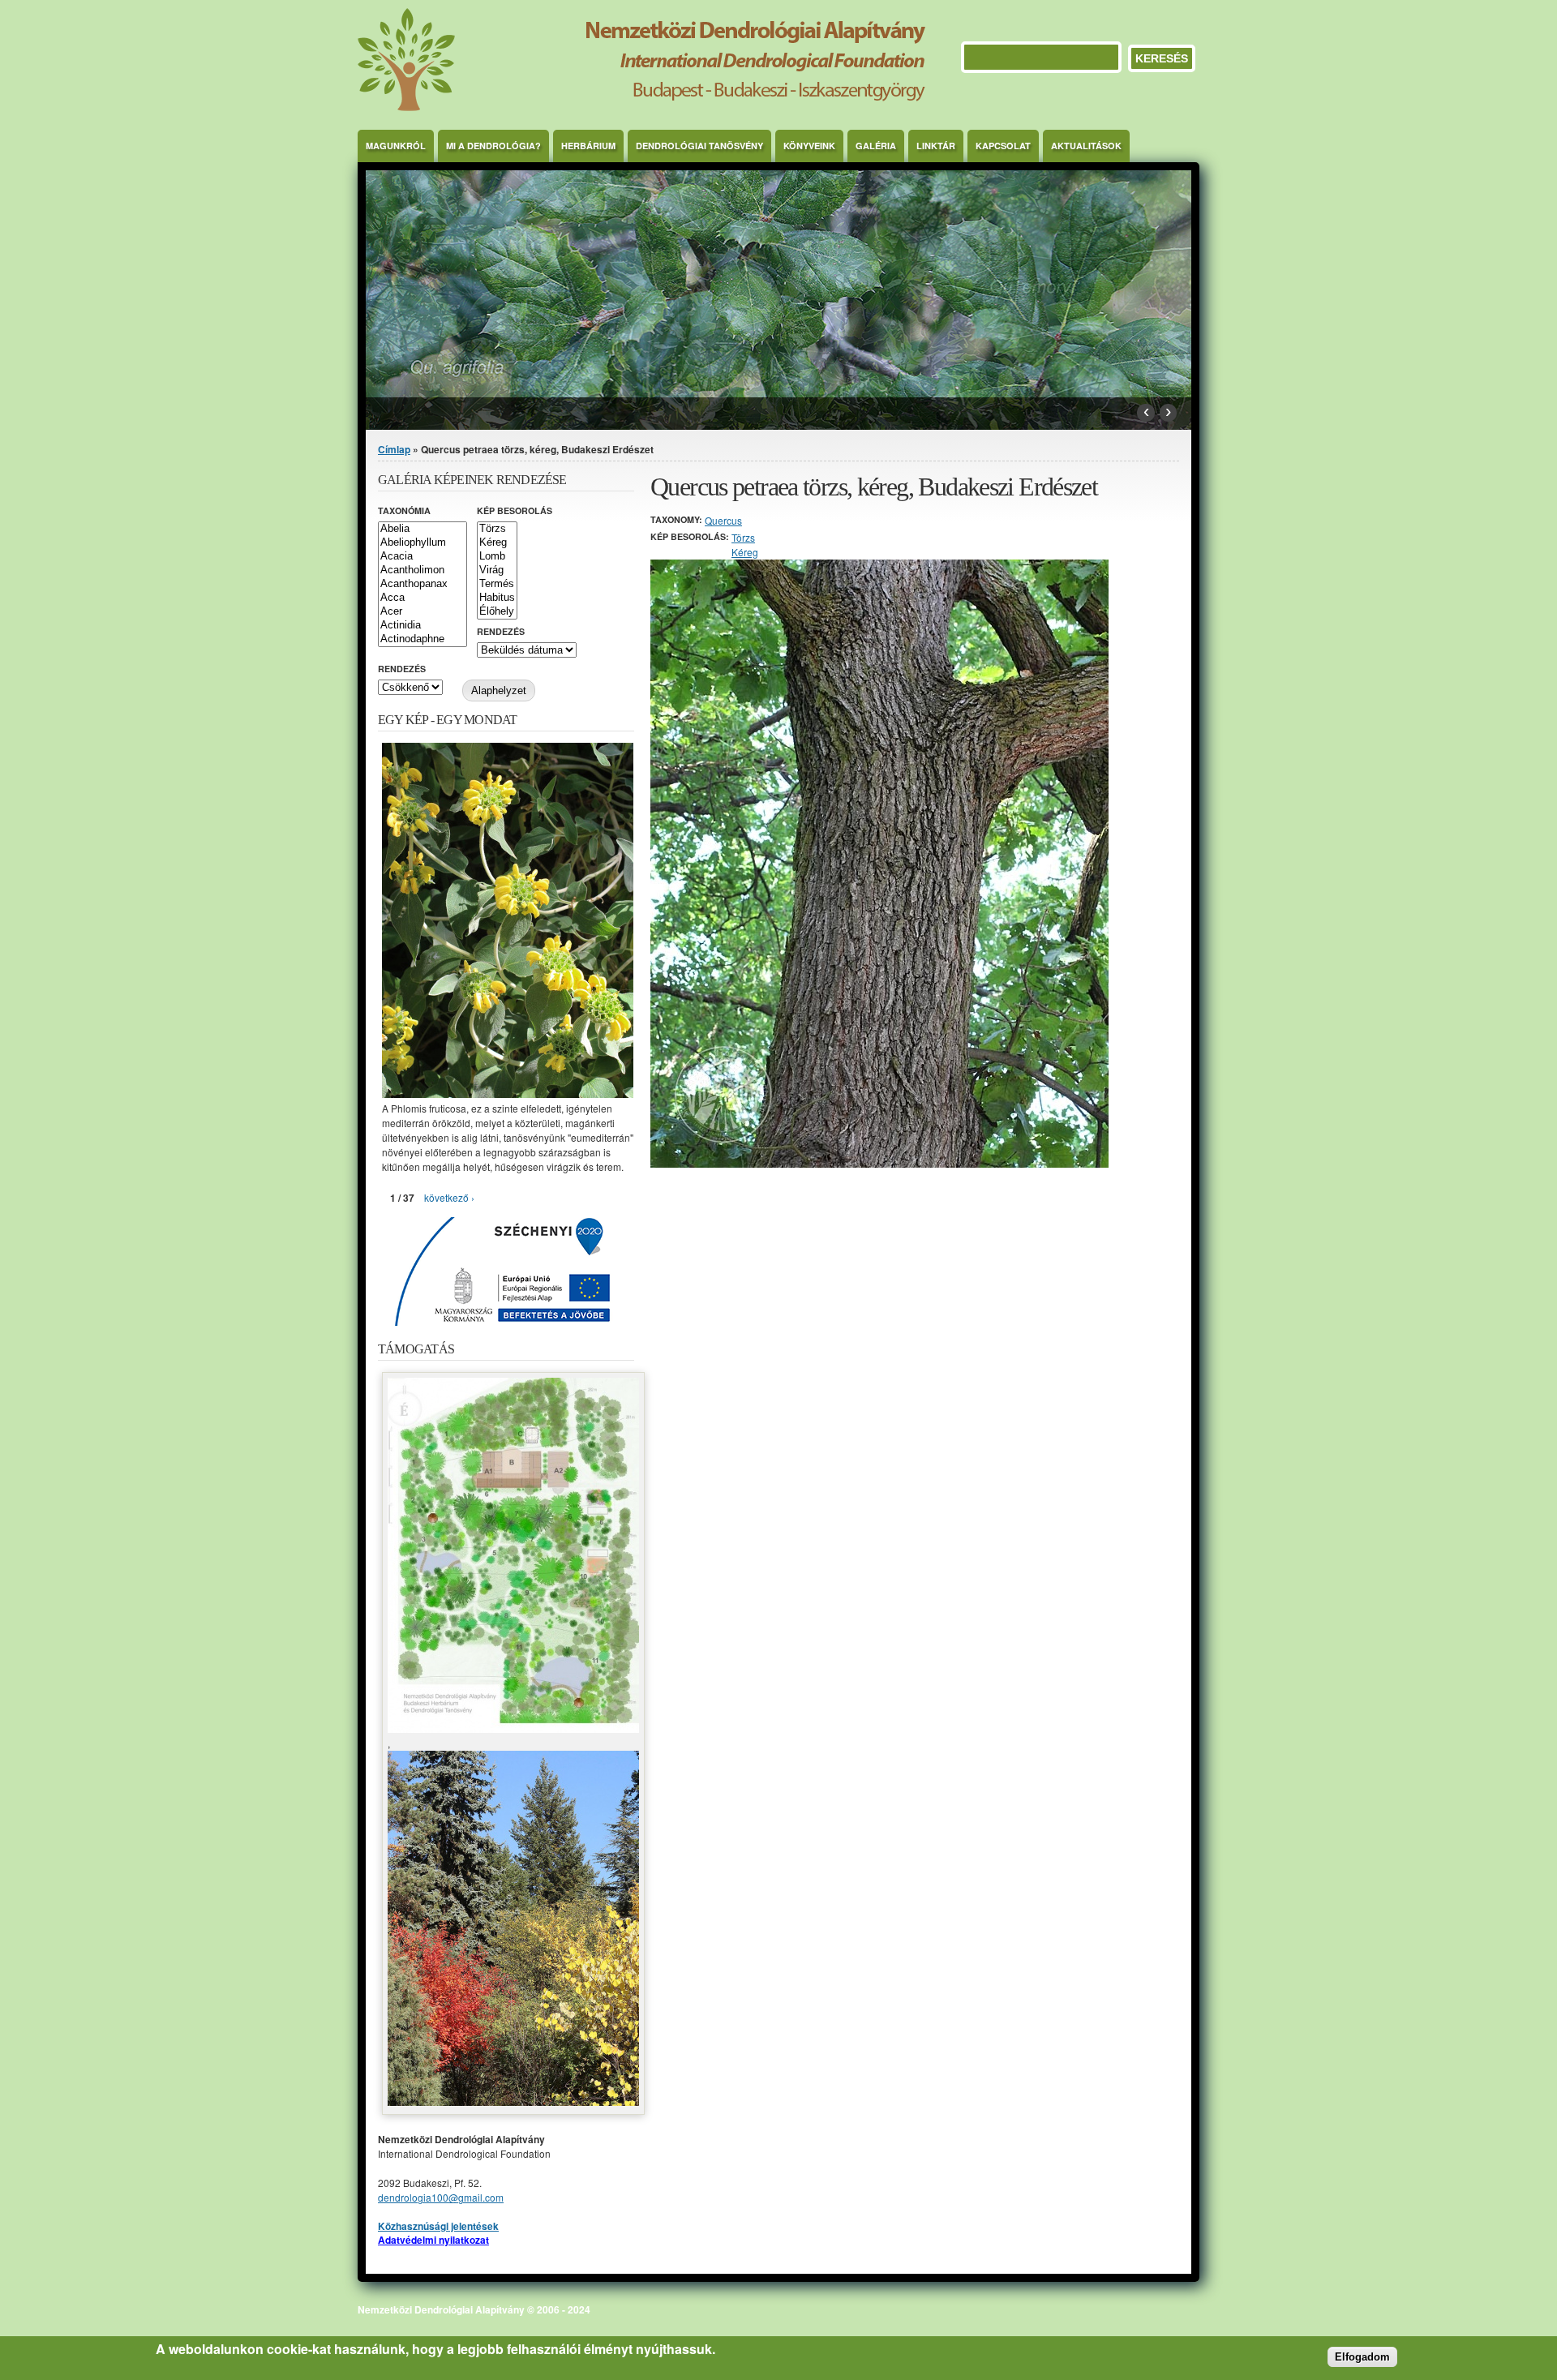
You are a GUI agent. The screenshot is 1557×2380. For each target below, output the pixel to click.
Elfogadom (1362, 2357)
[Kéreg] (497, 543)
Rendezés (501, 631)
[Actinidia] (422, 626)
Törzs (743, 537)
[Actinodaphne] (422, 639)
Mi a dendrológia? (493, 146)
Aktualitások (1086, 146)
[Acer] (422, 612)
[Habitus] (497, 598)
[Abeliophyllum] (422, 543)
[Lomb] (497, 557)
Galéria (876, 146)
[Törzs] (497, 529)
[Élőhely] (497, 612)
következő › (449, 1197)
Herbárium (588, 146)
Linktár (936, 146)
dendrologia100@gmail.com (441, 2197)
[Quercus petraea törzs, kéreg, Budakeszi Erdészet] (879, 1163)
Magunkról (396, 146)
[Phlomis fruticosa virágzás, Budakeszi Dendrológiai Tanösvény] (508, 1094)
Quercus (723, 520)
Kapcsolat (1003, 146)
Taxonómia (404, 510)
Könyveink (809, 146)
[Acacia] (422, 557)
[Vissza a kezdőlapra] (641, 107)
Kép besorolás (515, 510)
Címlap (394, 449)
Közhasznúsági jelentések (438, 2226)
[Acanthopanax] (422, 584)
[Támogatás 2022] (513, 1728)
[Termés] (497, 584)
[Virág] (497, 570)
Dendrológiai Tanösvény (699, 146)
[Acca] (422, 598)
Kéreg (745, 552)
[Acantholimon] (422, 570)
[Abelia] (422, 529)
